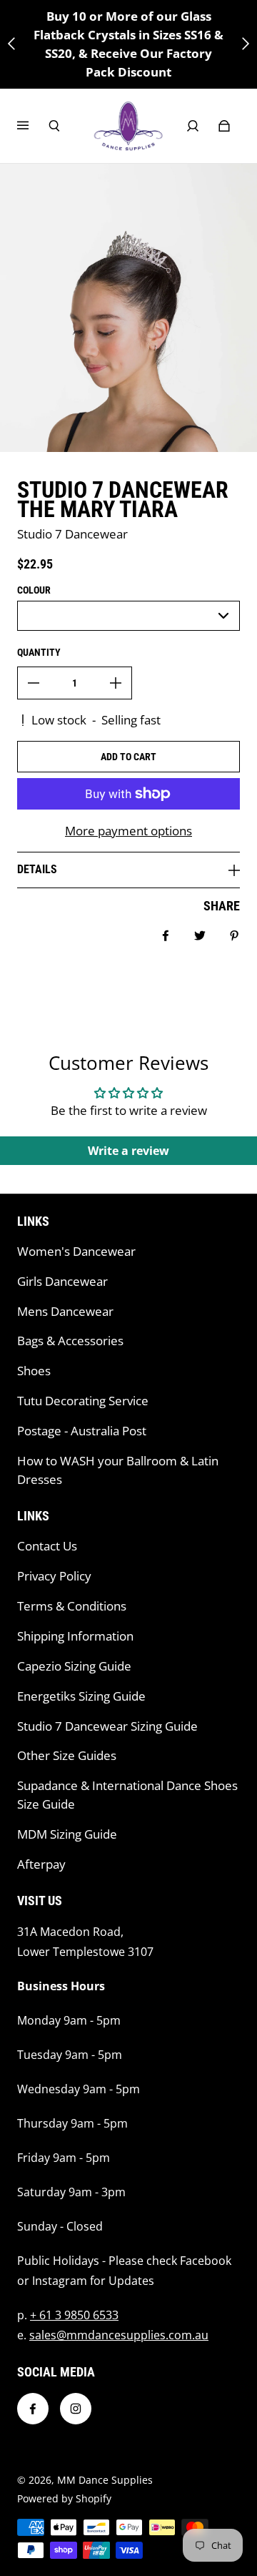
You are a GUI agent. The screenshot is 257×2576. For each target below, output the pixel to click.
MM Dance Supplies (105, 2480)
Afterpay (41, 1864)
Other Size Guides (67, 1755)
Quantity (39, 652)
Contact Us (47, 1546)
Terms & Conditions (72, 1606)
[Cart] (224, 126)
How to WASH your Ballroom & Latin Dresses (118, 1470)
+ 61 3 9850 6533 (74, 2315)
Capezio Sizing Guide (74, 1666)
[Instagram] (76, 2409)
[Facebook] (33, 2409)
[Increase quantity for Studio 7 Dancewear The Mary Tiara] (116, 683)
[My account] (193, 126)
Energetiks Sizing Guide (81, 1696)
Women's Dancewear (76, 1251)
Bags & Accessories (70, 1341)
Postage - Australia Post (82, 1431)
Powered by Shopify (64, 2498)
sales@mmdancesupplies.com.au (119, 2335)
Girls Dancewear (62, 1281)
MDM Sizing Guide (67, 1834)
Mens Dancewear (65, 1311)
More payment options (128, 831)
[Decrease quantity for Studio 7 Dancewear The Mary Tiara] (34, 683)
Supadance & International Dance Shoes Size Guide (127, 1795)
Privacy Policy (54, 1576)
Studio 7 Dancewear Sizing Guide (107, 1726)
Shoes (34, 1371)
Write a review (128, 1151)
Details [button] (37, 869)
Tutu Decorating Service (83, 1401)
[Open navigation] (33, 126)
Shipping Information (75, 1636)
